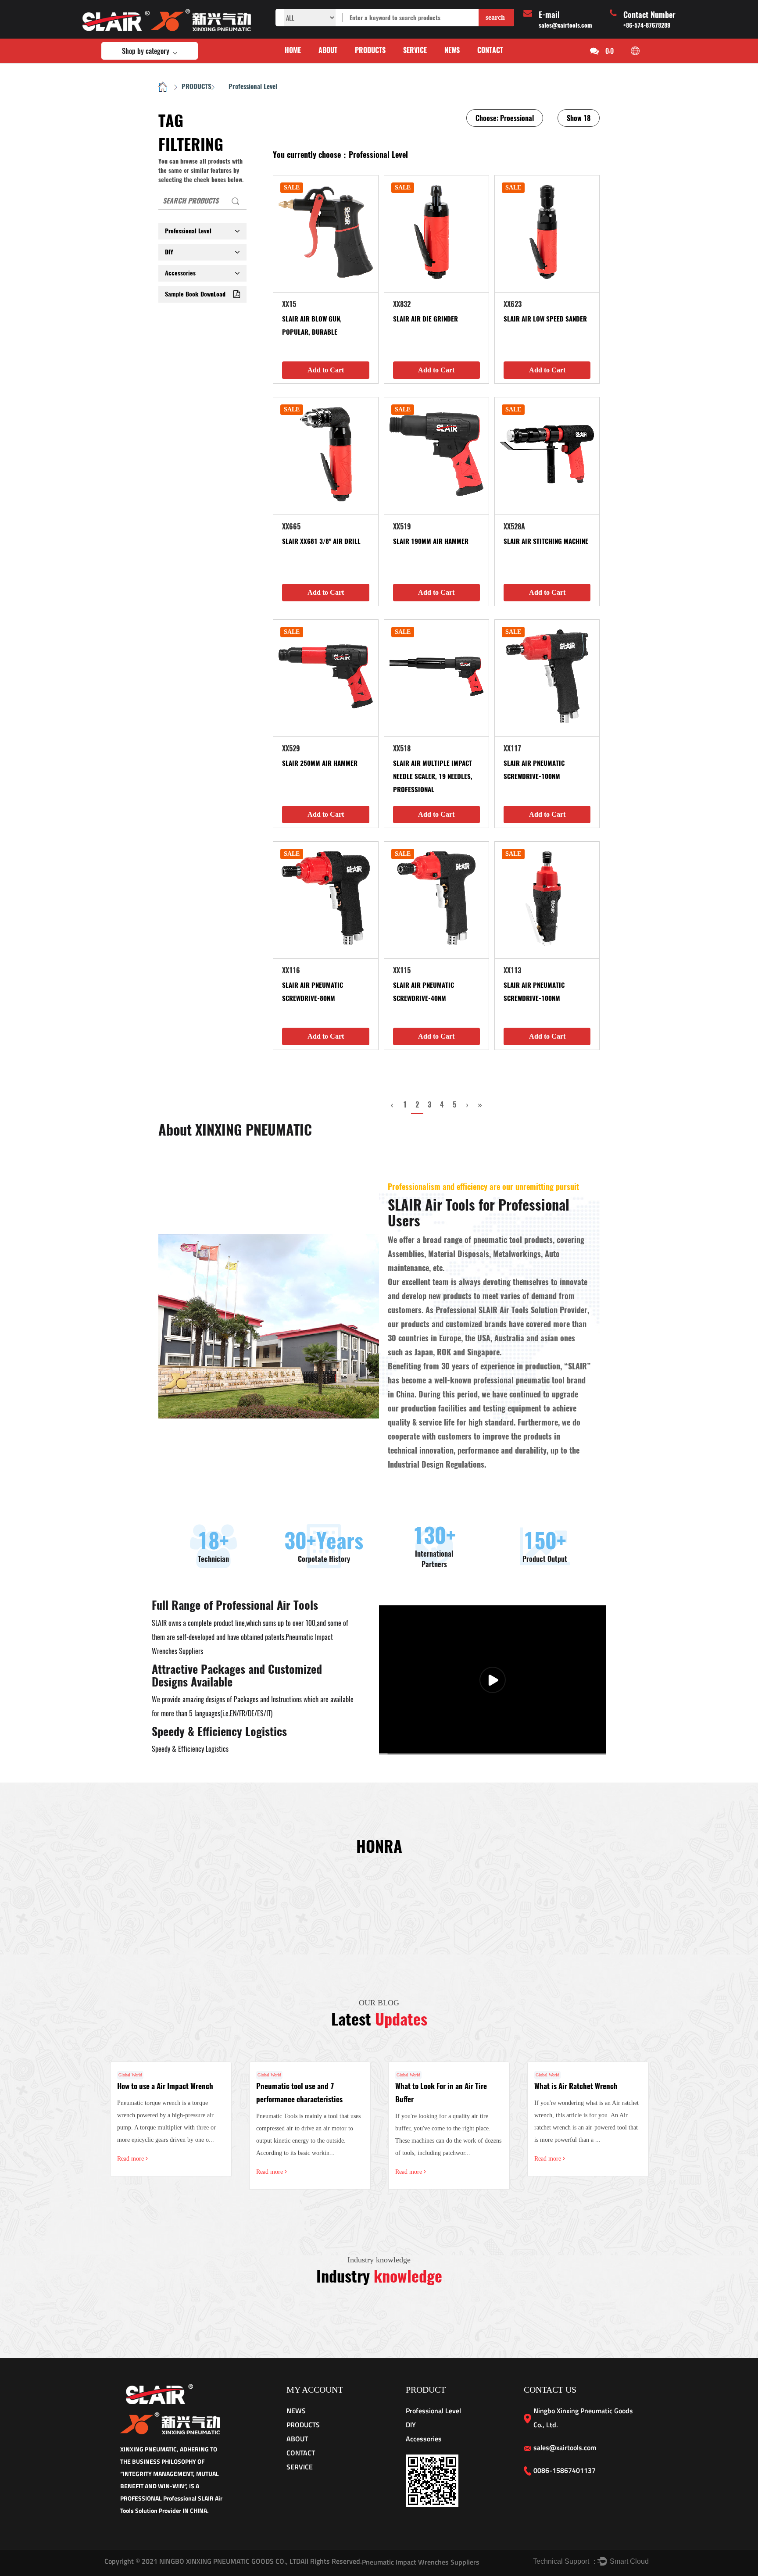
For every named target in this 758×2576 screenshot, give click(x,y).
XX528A (514, 527)
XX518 (402, 749)
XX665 (291, 527)
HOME (293, 50)
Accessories (180, 273)
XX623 (513, 304)
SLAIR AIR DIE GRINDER (425, 319)
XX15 (289, 304)
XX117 (512, 749)
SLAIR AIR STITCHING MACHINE (546, 541)
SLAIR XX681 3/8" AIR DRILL (321, 541)
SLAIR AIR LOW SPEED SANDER (545, 319)
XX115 (402, 970)
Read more (131, 2159)
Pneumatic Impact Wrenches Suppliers (421, 2562)
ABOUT (328, 50)
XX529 (291, 749)
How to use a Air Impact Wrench (165, 2086)
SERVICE (415, 50)
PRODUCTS (370, 50)
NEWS (452, 50)
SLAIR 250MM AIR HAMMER (320, 763)
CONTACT (490, 50)
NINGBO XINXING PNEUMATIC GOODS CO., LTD (229, 2561)
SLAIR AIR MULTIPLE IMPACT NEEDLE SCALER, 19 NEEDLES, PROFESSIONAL (434, 776)
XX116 (291, 970)
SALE (292, 188)
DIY (169, 252)
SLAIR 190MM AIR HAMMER (431, 541)
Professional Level (188, 231)
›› (480, 1105)
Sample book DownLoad (195, 294)
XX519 (402, 527)
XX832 (402, 304)
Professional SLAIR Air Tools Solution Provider (511, 1310)
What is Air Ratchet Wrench (576, 2086)
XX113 (512, 970)
